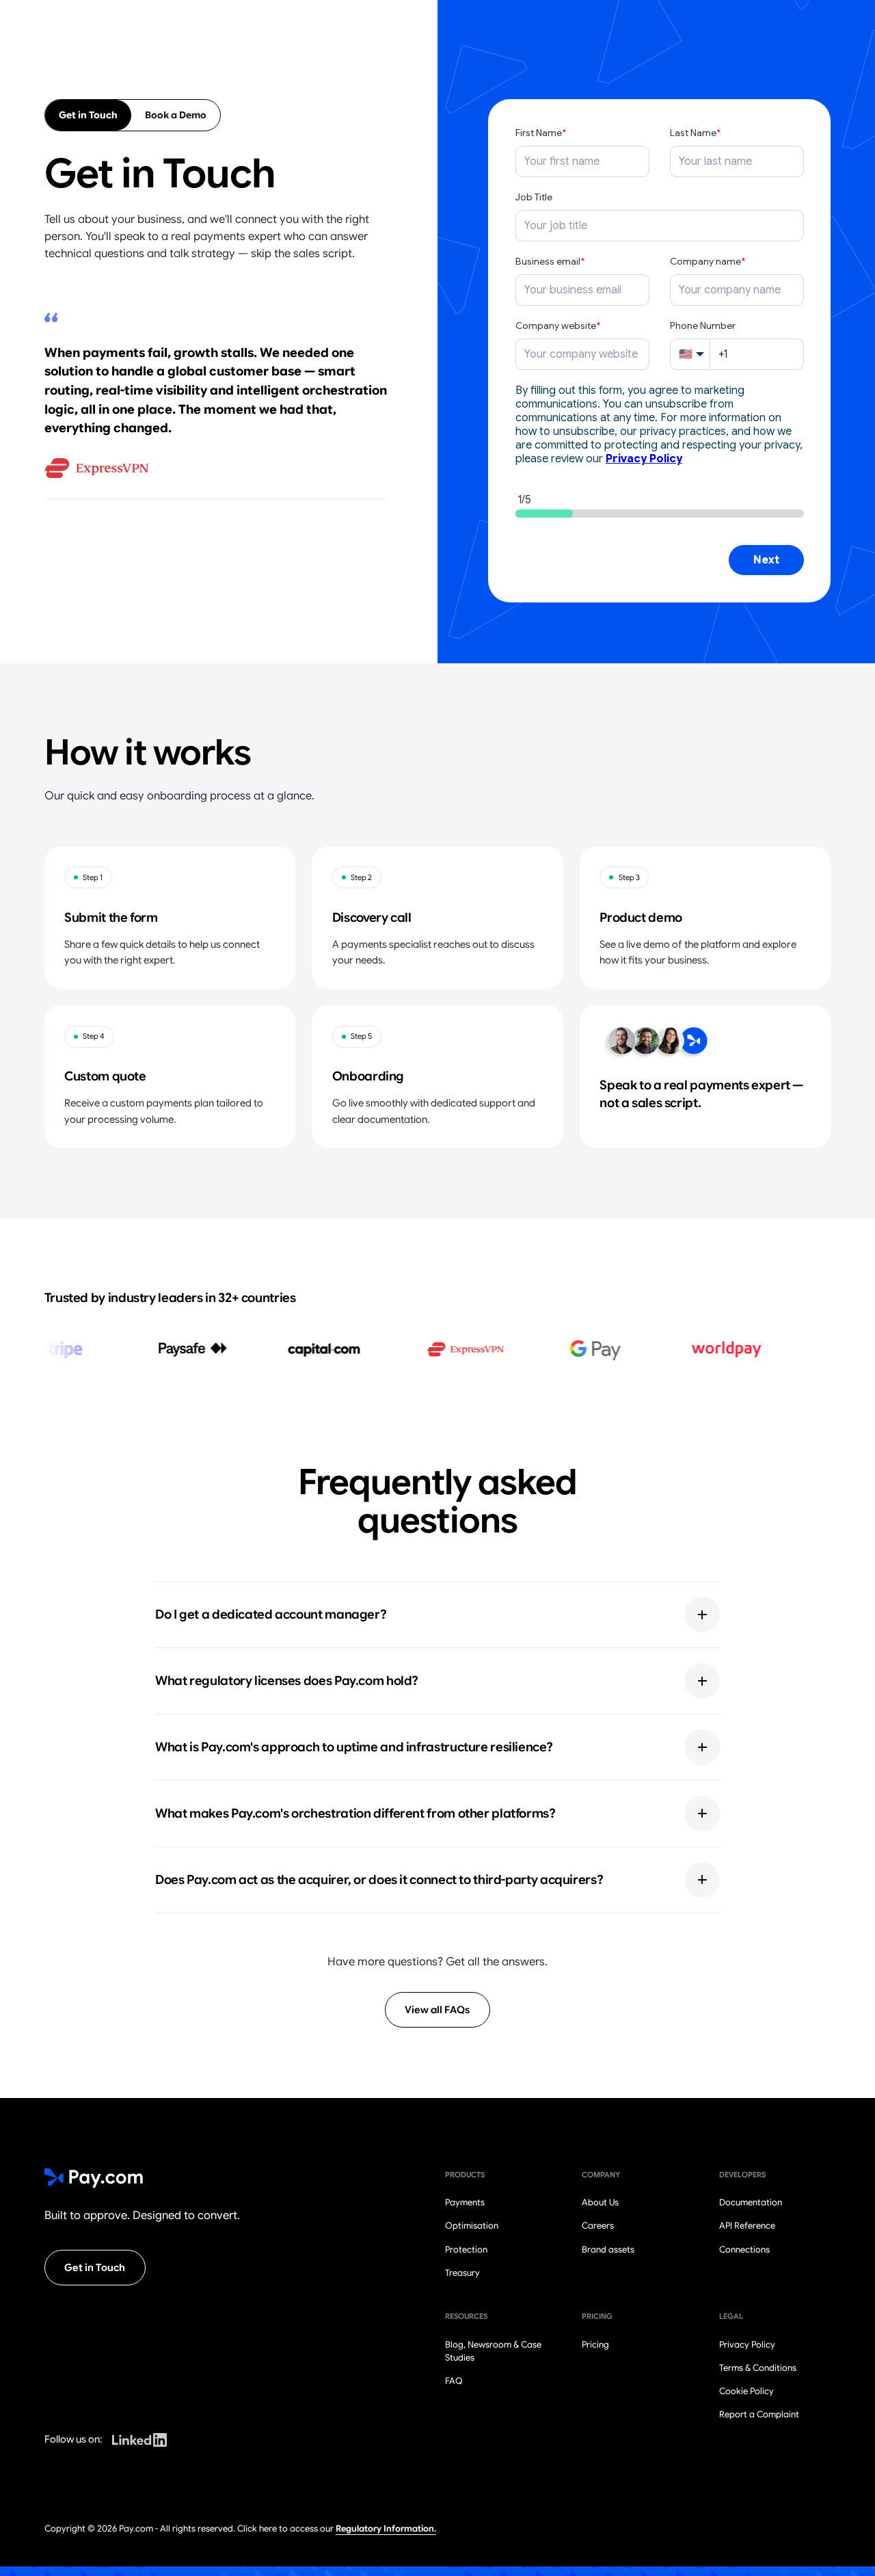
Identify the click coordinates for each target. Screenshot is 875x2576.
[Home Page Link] (94, 2178)
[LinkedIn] (139, 2440)
